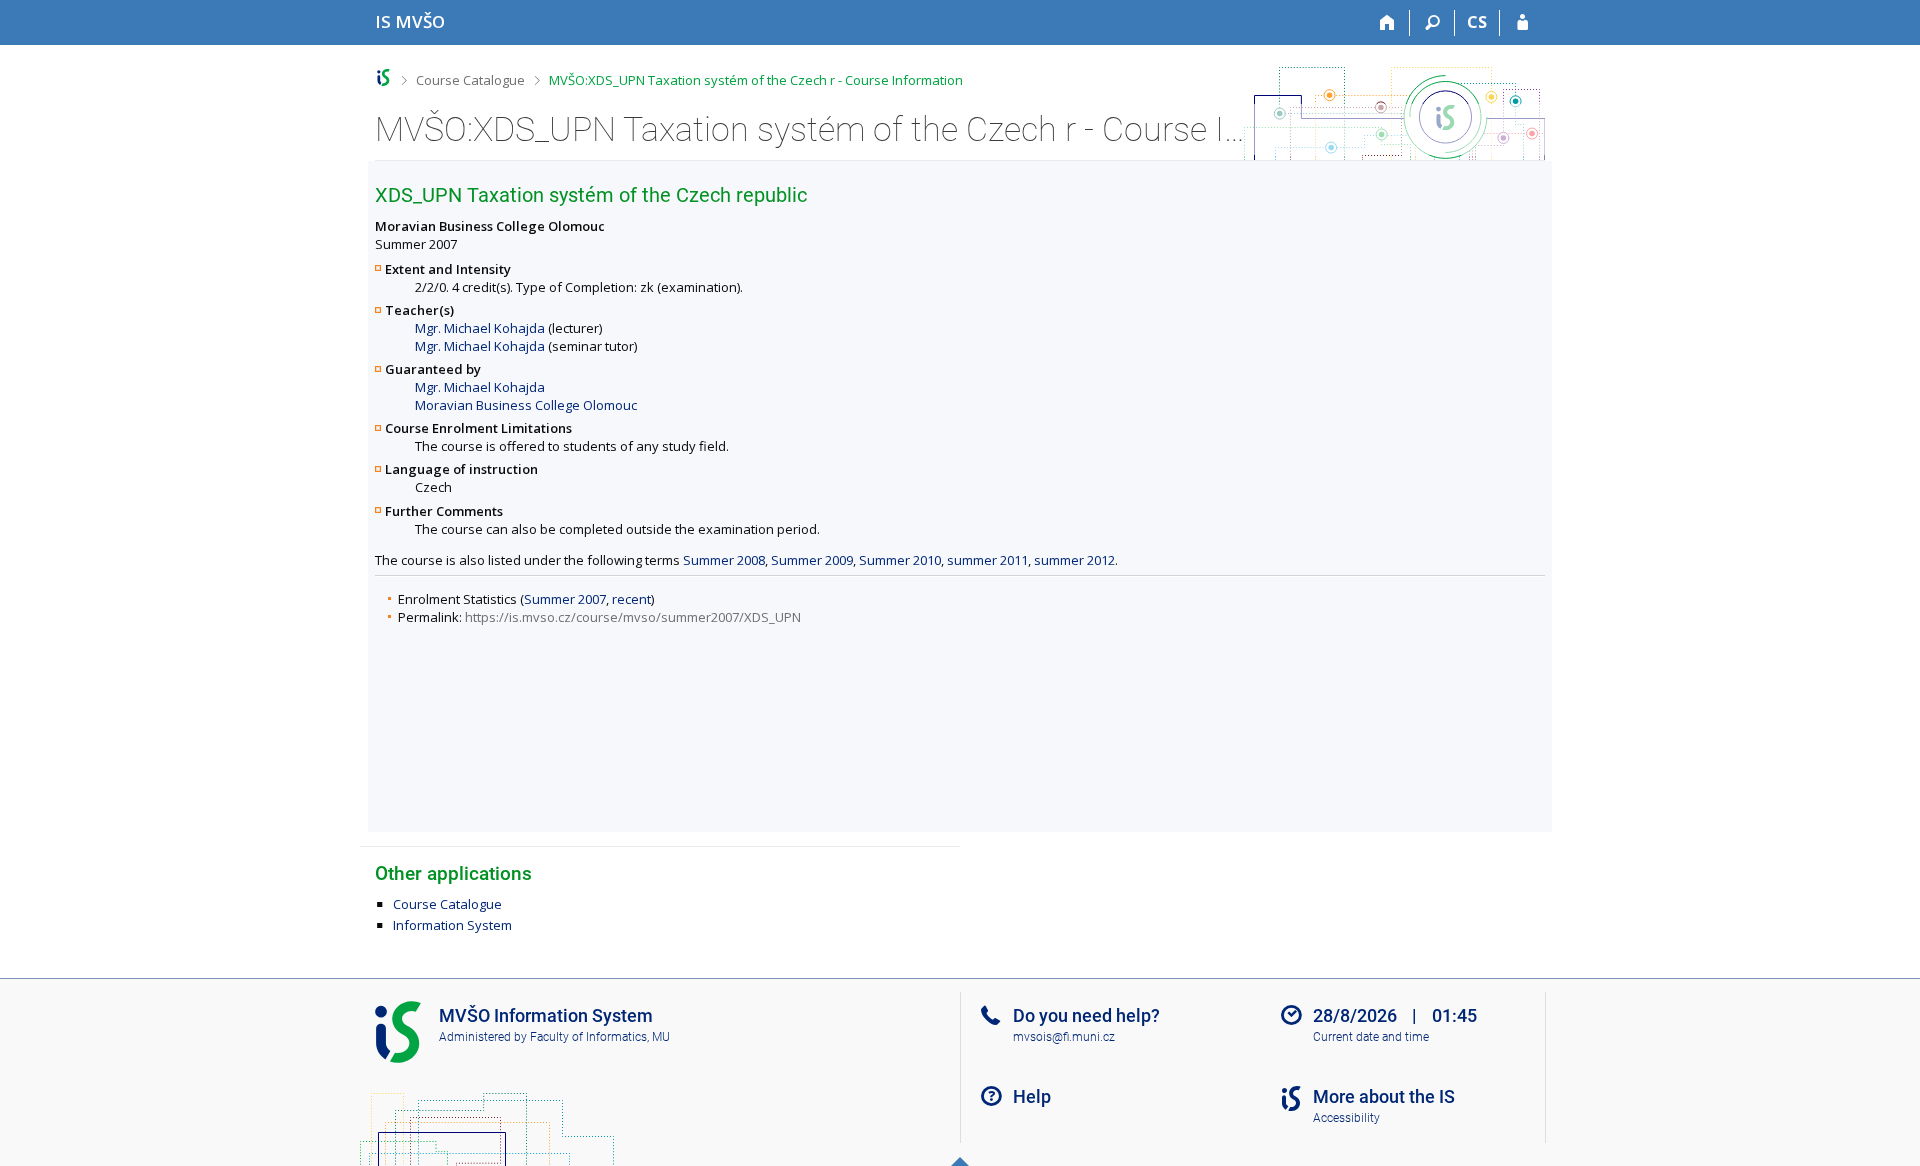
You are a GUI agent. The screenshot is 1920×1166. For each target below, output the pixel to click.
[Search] (1432, 23)
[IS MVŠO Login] (1522, 23)
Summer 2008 (724, 560)
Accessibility (1346, 1118)
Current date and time (1371, 1037)
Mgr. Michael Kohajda (480, 328)
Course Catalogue (470, 80)
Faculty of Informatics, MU (600, 1037)
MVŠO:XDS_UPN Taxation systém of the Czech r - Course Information (756, 80)
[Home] (1387, 23)
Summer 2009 (812, 560)
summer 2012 (1074, 560)
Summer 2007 (565, 599)
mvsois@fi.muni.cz (1064, 1037)
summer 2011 (987, 560)
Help (1032, 1096)
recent (631, 599)
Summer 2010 (900, 560)
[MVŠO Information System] (383, 77)
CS (1477, 22)
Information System (452, 925)
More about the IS (1384, 1096)
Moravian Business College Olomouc (526, 405)
